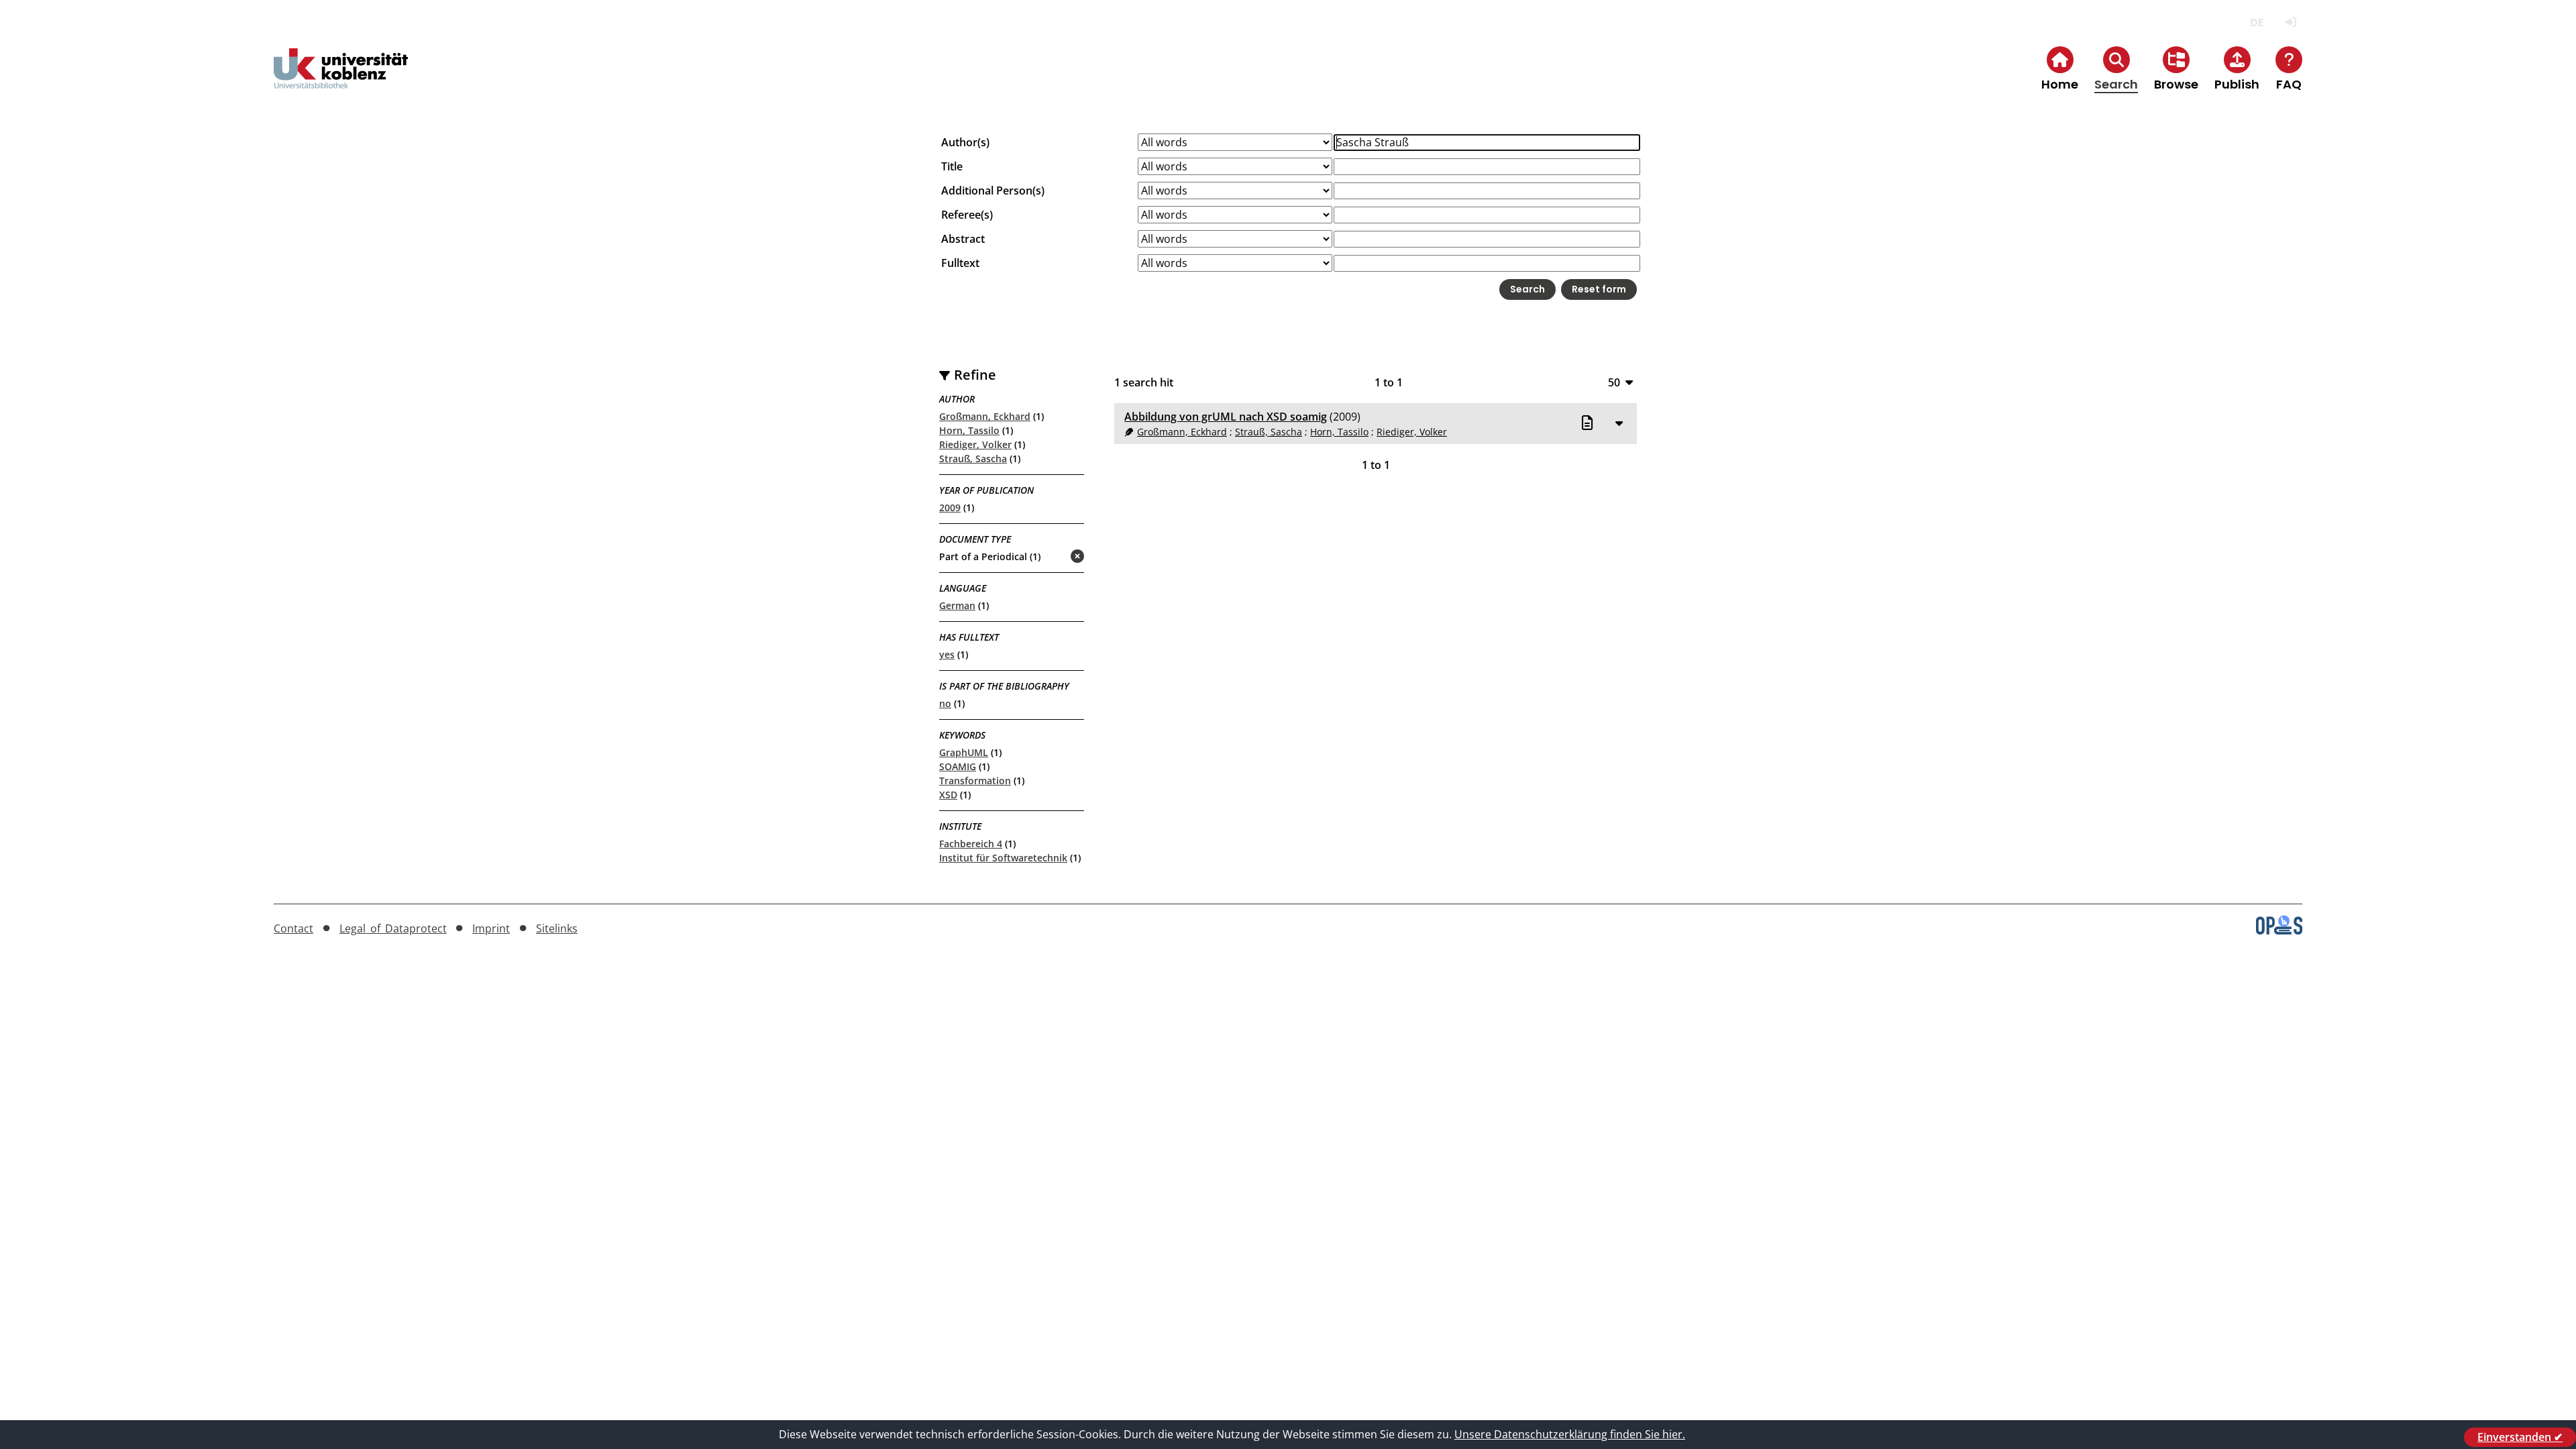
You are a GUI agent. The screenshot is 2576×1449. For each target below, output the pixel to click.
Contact (293, 928)
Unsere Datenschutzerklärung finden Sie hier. (1570, 1434)
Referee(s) (967, 215)
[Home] (341, 79)
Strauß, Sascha (973, 459)
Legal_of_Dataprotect (393, 928)
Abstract (963, 239)
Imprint (491, 928)
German (957, 605)
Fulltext (960, 263)
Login (2291, 22)
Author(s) (965, 142)
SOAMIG (958, 766)
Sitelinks (557, 928)
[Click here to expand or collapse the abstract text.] (1619, 423)
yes (947, 654)
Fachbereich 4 (971, 844)
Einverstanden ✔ (2520, 1437)
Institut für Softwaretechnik (1003, 858)
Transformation (975, 781)
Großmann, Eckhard (985, 416)
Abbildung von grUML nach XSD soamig (1226, 417)
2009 (950, 507)
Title (952, 166)
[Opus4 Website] (2279, 930)
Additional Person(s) (993, 191)
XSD (948, 795)
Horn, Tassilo (969, 430)
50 (1614, 382)
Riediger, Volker (975, 444)
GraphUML (964, 752)
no (945, 703)
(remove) (1051, 557)
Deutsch (2256, 22)
